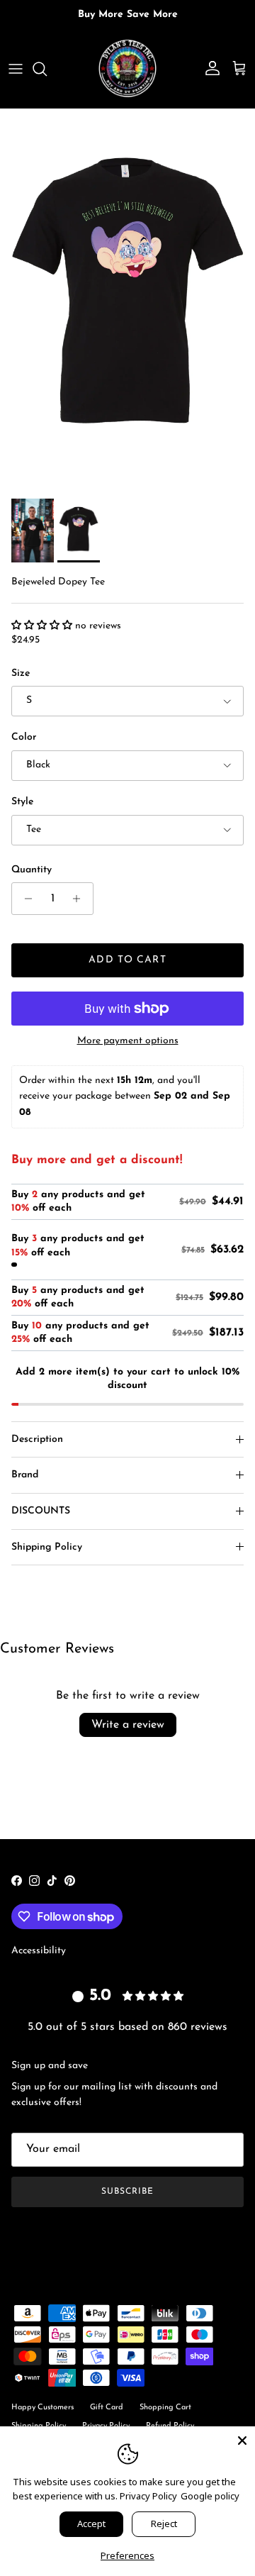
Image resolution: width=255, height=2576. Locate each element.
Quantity (32, 870)
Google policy (210, 2496)
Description (37, 1439)
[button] (43, 626)
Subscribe (127, 2192)
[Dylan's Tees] (127, 69)
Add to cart (127, 960)
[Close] (242, 2439)
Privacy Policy (148, 2496)
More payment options (128, 1041)
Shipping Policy (47, 1547)
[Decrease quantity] (24, 899)
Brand (25, 1475)
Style (22, 802)
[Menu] (16, 69)
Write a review (128, 1725)
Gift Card (107, 2408)
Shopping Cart (165, 2408)
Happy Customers (42, 2408)
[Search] (47, 69)
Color (24, 737)
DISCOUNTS (41, 1511)
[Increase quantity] (80, 899)
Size (21, 673)
